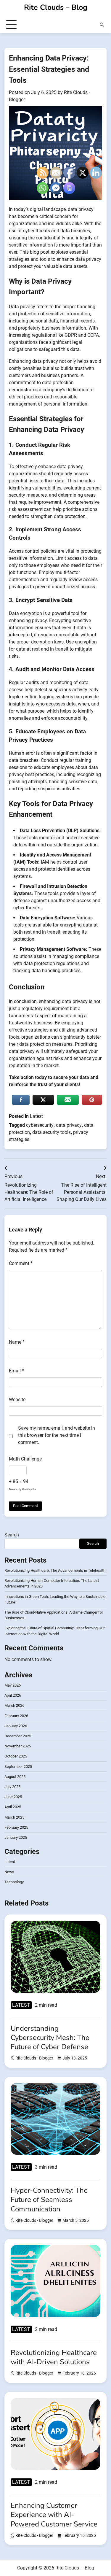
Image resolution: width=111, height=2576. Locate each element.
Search (12, 1535)
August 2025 (15, 1777)
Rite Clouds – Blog (56, 7)
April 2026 (13, 1695)
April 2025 (13, 1807)
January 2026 (16, 1726)
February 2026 (16, 1716)
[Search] (102, 25)
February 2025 (16, 1827)
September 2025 (18, 1767)
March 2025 (14, 1817)
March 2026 (14, 1705)
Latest (10, 1862)
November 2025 (18, 1746)
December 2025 (18, 1736)
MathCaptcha (29, 1489)
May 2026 (13, 1685)
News (9, 1872)
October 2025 (16, 1756)
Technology (14, 1882)
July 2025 (12, 1787)
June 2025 (13, 1797)
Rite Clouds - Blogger (34, 2058)
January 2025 (16, 1837)
